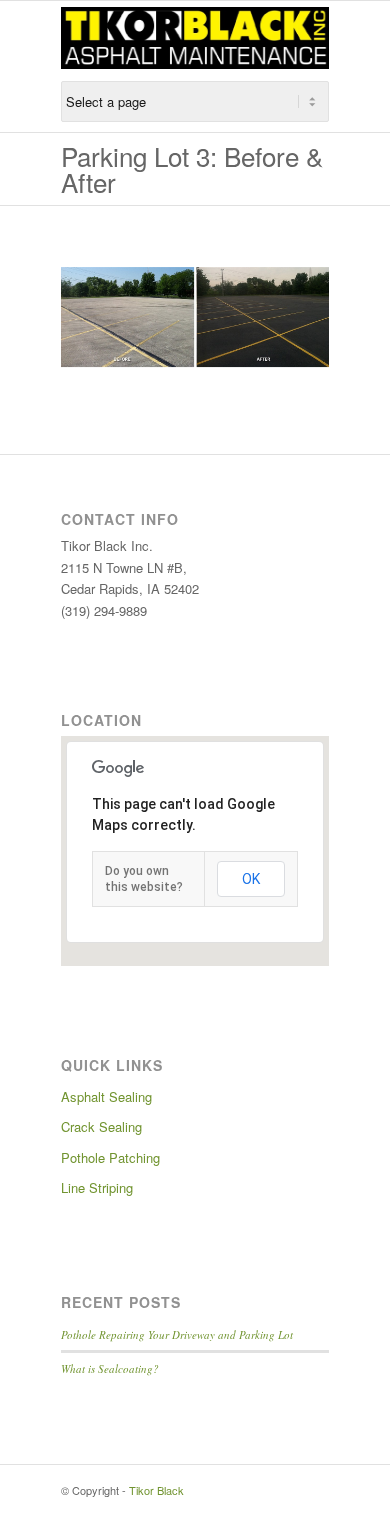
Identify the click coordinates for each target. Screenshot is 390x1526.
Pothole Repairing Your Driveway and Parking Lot (177, 1334)
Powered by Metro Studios (248, 1490)
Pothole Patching (110, 1157)
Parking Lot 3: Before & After (192, 168)
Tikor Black (156, 1490)
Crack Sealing (101, 1126)
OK (251, 879)
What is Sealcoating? (110, 1368)
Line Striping (97, 1187)
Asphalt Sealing (106, 1096)
